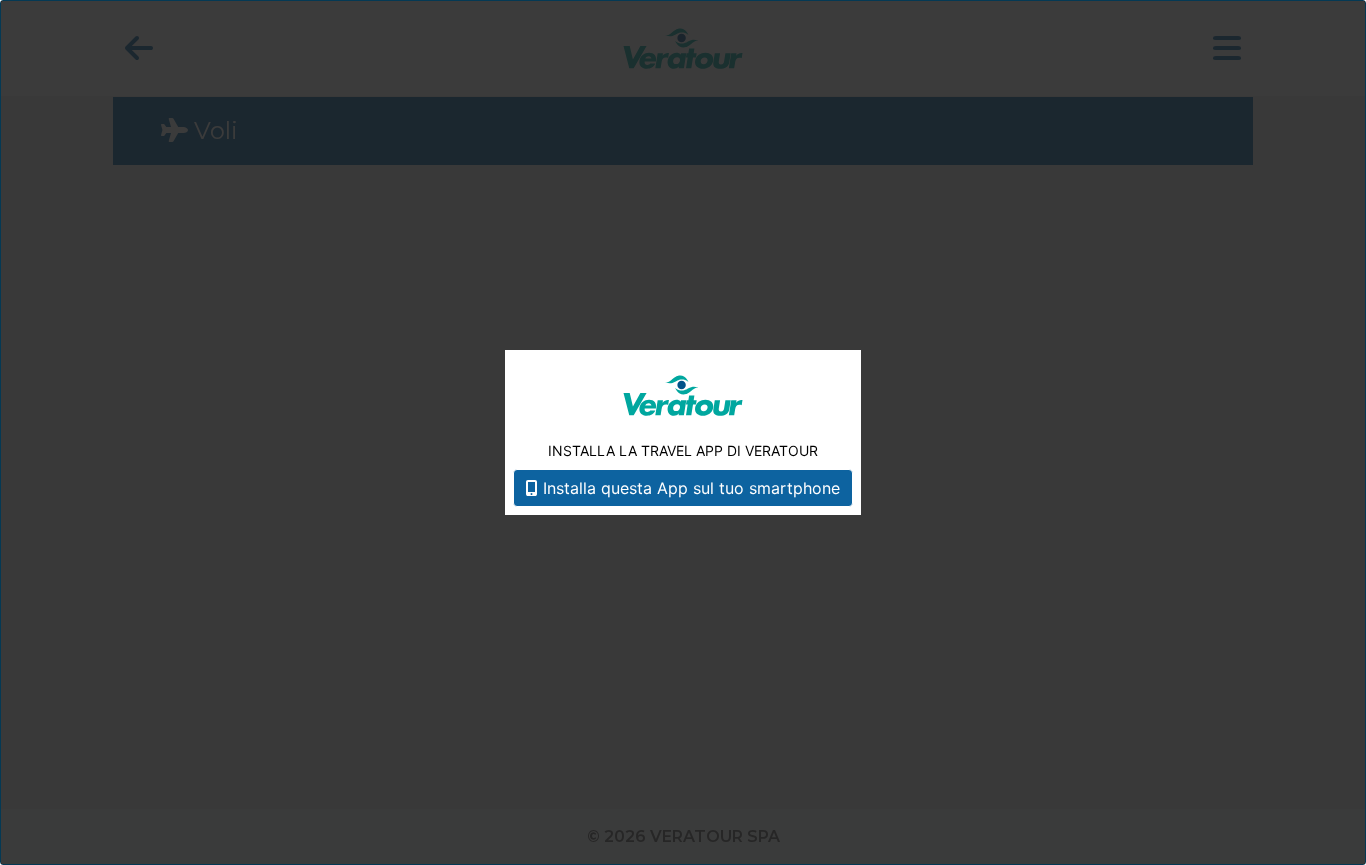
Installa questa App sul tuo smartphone (689, 488)
